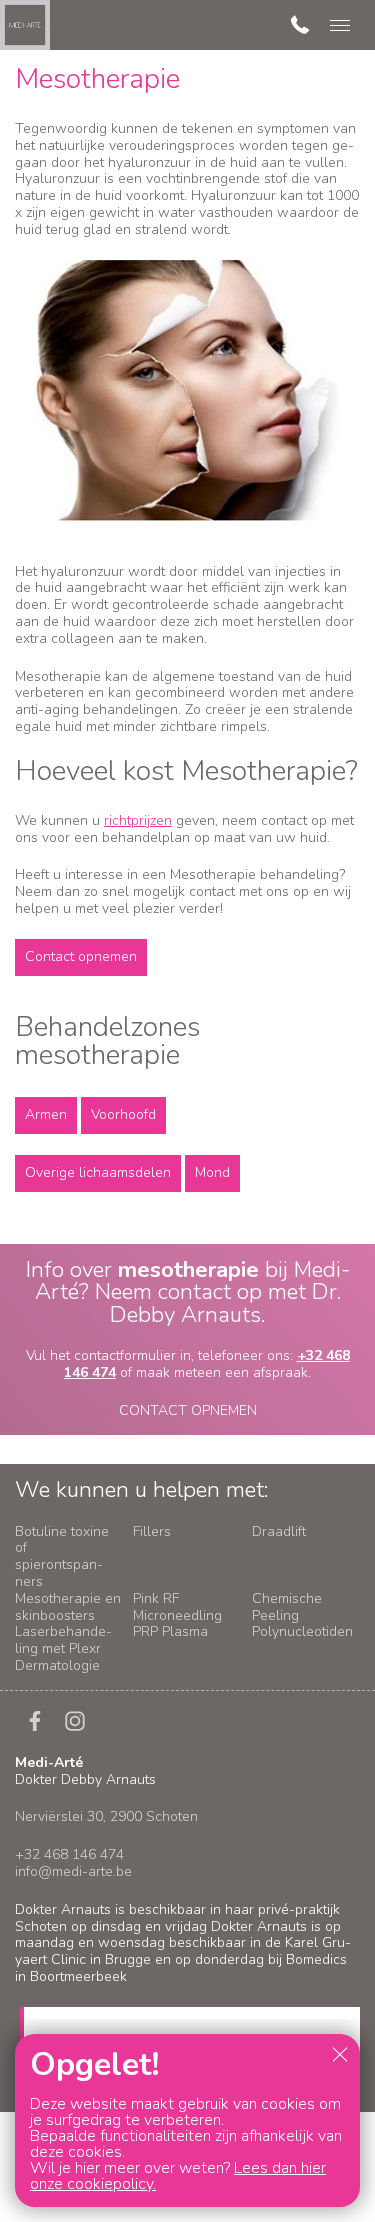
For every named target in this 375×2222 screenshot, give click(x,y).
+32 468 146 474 (69, 1854)
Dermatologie (57, 1665)
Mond (212, 1172)
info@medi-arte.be (73, 1871)
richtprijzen (138, 820)
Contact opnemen (81, 956)
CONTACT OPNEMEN (188, 1410)
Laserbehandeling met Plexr (63, 1640)
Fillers (152, 1531)
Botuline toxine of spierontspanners (62, 1556)
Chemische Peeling (287, 1607)
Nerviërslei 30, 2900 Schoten (106, 1816)
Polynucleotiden (302, 1631)
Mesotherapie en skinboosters (68, 1607)
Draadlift (279, 1531)
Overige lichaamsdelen (98, 1172)
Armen (46, 1114)
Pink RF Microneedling (177, 1607)
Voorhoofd (123, 1114)
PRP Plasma (170, 1631)
